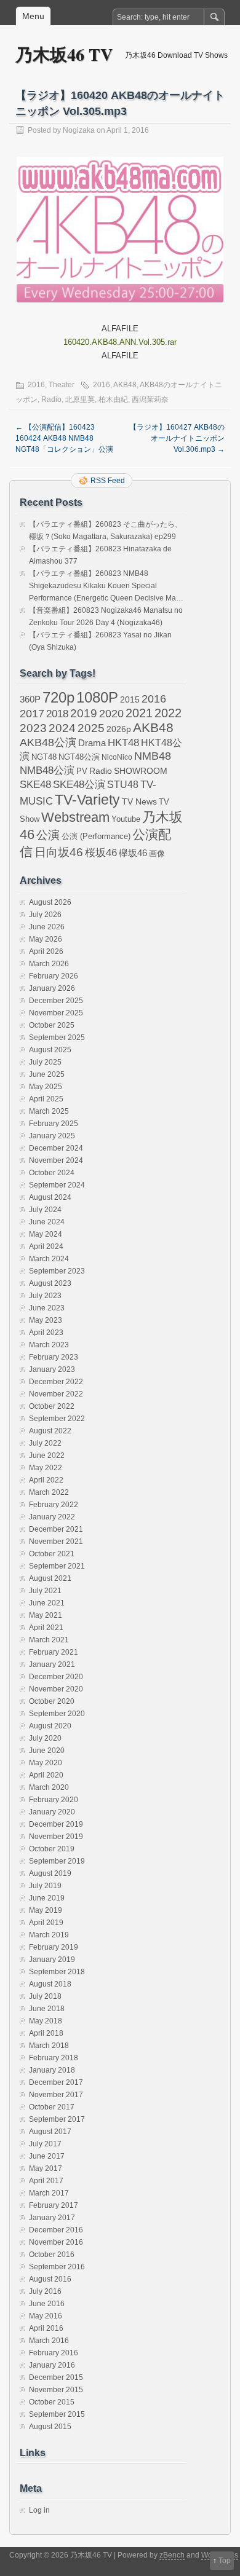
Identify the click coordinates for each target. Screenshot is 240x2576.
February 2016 (54, 2353)
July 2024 (45, 1210)
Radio (51, 400)
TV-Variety (87, 800)
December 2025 (56, 1001)
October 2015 (52, 2402)
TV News (139, 802)
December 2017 (56, 2082)
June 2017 (47, 2156)
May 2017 (46, 2168)
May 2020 (46, 1763)
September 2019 (57, 1861)
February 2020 (54, 1800)
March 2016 (49, 2341)
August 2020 (50, 1726)
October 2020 (52, 1701)
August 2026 (50, 902)
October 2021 (52, 1554)
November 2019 (56, 1837)
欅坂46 (133, 853)
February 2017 (54, 2205)
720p (58, 697)
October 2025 (52, 1025)
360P (30, 699)
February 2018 (54, 2058)
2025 (91, 728)
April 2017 (46, 2181)
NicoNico (117, 757)
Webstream (75, 817)
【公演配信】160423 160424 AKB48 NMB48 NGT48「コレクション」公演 (64, 438)
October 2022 (52, 1406)
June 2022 (47, 1455)
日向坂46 (59, 852)
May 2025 (46, 1087)
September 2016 (57, 2267)
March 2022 (49, 1492)
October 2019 (52, 1849)
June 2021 (47, 1603)
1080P (97, 697)
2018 (57, 714)
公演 (48, 835)
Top (225, 2561)
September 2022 (57, 1419)
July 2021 (45, 1591)
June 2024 (47, 1222)
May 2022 (46, 1468)
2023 (33, 728)
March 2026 (49, 964)
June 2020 (47, 1751)
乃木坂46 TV (64, 54)
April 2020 (46, 1775)
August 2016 (50, 2279)
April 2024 (46, 1247)
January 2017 (52, 2218)
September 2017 (57, 2119)
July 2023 (45, 1296)
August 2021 (50, 1578)
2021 (139, 713)
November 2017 (56, 2095)
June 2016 (47, 2304)
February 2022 (54, 1505)
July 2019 (45, 1886)
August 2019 (50, 1873)
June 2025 (47, 1074)
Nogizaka (79, 130)
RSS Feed (108, 481)
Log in (39, 2510)
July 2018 (45, 1996)
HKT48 (123, 742)
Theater (62, 385)
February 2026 (54, 976)
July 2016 (45, 2291)
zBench (172, 2555)
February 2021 (54, 1652)
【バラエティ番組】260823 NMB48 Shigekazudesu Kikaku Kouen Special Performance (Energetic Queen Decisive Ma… (106, 586)
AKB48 (125, 385)
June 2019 (47, 1898)
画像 (157, 853)
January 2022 (52, 1517)
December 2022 (56, 1382)
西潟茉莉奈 (150, 400)
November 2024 (56, 1160)
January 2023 (52, 1369)
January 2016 (52, 2365)
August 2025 (50, 1050)
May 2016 (46, 2316)
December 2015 (56, 2377)
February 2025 (54, 1124)
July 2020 (45, 1738)
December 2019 (56, 1824)
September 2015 (57, 2414)
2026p (119, 729)
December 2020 (56, 1677)
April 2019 (46, 1923)
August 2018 (50, 1984)
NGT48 (44, 757)
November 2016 (56, 2242)
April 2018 (46, 2033)
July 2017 (45, 2144)
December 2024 (56, 1148)
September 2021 (57, 1566)
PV (82, 771)
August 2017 (50, 2132)
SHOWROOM (141, 771)
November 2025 (56, 1013)
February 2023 (54, 1357)
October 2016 (52, 2255)
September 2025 (57, 1038)
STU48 (123, 784)
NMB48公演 (47, 770)
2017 (32, 713)
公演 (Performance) (96, 836)
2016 (36, 385)
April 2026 (46, 951)
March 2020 (49, 1787)
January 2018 (52, 2070)
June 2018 (47, 2009)
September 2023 (57, 1271)
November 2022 (56, 1394)
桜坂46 (101, 853)
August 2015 (50, 2427)
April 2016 (46, 2328)
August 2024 (50, 1197)
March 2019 (49, 1935)
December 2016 (56, 2230)
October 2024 (52, 1173)
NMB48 (153, 756)
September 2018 (57, 1972)
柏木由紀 (113, 400)
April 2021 (46, 1628)
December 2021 (56, 1529)
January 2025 (52, 1136)
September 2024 (57, 1185)
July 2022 (45, 1443)
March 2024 (49, 1259)
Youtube (126, 819)
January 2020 (52, 1812)
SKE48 (35, 784)
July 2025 (45, 1062)
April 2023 (46, 1333)
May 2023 (46, 1320)
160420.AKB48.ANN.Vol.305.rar (120, 342)
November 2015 (56, 2390)
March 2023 (49, 1345)
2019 (84, 713)
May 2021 (46, 1615)
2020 (111, 714)
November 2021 (56, 1542)
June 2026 (47, 927)
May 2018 (46, 2021)
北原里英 (80, 400)
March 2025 (49, 1111)
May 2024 (46, 1234)
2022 (168, 713)
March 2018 (49, 2046)
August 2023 (50, 1283)
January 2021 (52, 1664)
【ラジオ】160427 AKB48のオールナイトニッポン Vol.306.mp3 (177, 438)
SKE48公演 (79, 785)
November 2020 (56, 1689)
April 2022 (46, 1480)
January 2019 (52, 1960)
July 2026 (45, 915)
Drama (92, 743)
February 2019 (54, 1947)
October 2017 (52, 2107)
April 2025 (46, 1099)
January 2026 (52, 988)
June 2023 (47, 1308)
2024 (62, 728)
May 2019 (46, 1910)
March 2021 (49, 1640)
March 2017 (49, 2193)
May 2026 (46, 939)
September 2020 (57, 1714)
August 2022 (50, 1431)
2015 (130, 699)
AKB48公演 (48, 742)
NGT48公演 (79, 757)
